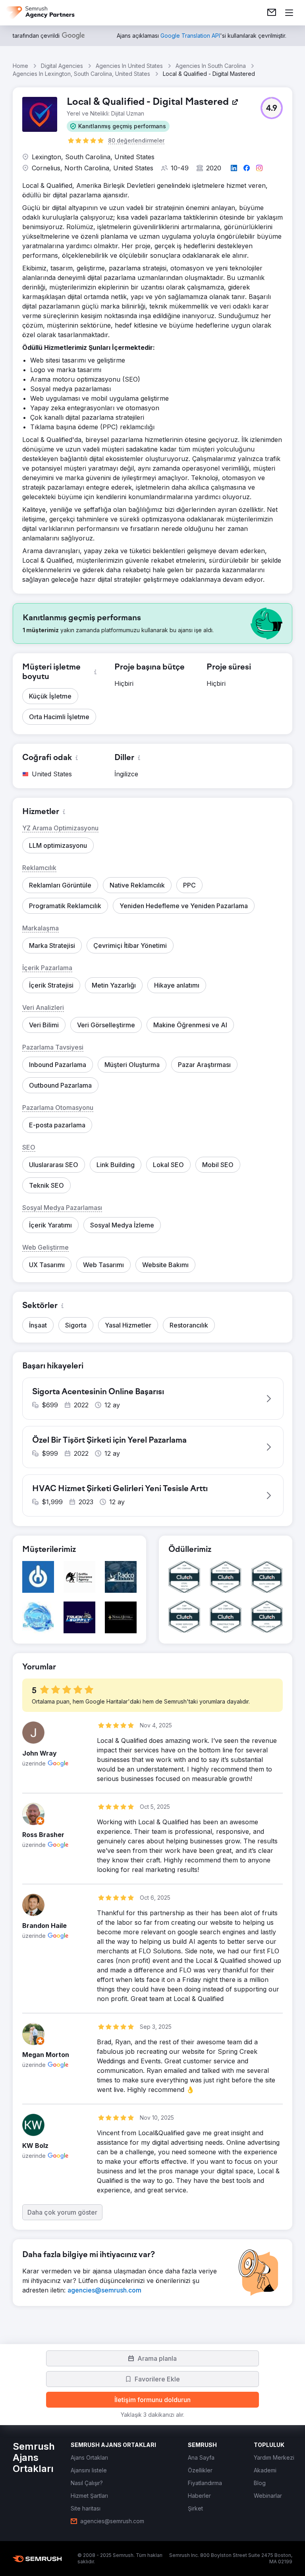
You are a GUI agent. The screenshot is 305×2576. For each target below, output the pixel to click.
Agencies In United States (129, 66)
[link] (272, 13)
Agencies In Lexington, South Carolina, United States (81, 74)
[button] (118, 126)
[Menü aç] (289, 13)
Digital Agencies (62, 66)
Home (20, 66)
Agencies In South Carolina (211, 66)
